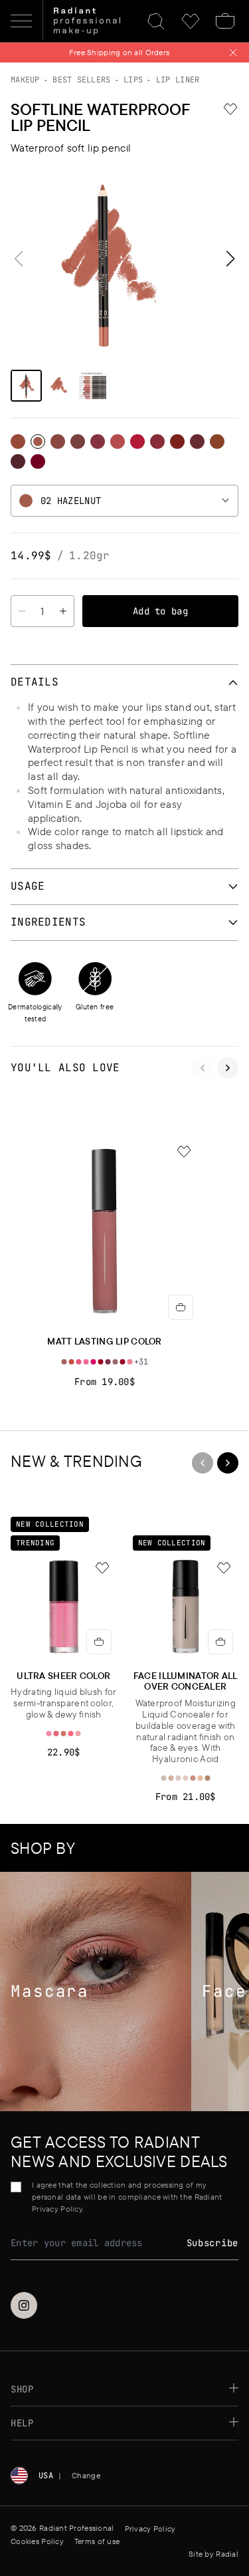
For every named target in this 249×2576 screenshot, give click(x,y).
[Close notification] (233, 53)
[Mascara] (96, 1992)
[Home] (87, 21)
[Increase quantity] (63, 611)
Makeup (25, 80)
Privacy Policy (150, 2528)
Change (86, 2475)
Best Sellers (81, 80)
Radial (227, 2554)
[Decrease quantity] (22, 611)
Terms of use (97, 2541)
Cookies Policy (37, 2541)
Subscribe (212, 2243)
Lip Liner (178, 80)
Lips (133, 80)
